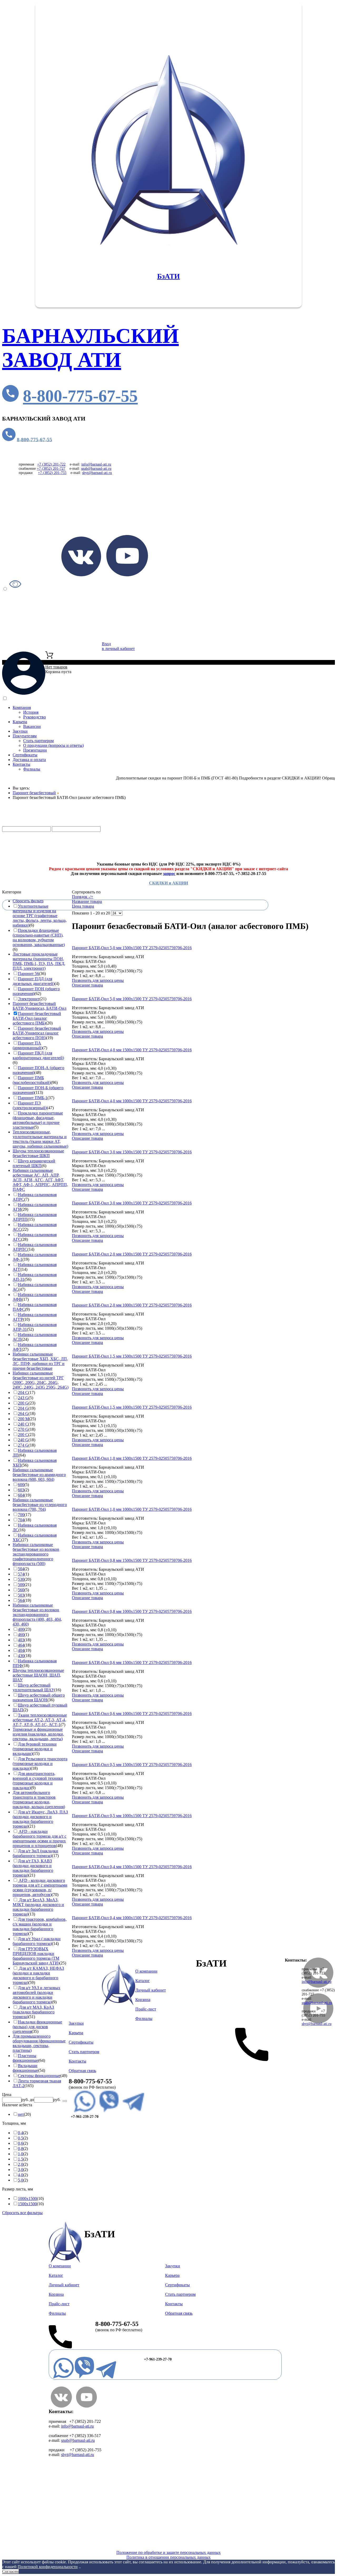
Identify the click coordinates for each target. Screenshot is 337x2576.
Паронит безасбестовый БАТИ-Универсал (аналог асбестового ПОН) (37, 1033)
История (31, 712)
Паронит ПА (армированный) (28, 1045)
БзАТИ (168, 276)
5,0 (21, 2180)
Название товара (87, 901)
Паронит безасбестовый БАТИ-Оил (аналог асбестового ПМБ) (37, 1018)
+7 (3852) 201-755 (52, 473)
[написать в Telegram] (133, 2112)
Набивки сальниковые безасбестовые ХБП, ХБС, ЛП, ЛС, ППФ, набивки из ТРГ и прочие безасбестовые (40, 1361)
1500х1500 (27, 2204)
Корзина (143, 2000)
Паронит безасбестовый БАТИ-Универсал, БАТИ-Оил (39, 1006)
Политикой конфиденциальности (48, 2567)
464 (21, 1645)
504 (21, 1569)
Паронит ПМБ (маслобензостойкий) (32, 1080)
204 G (23, 1408)
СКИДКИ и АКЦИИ (168, 883)
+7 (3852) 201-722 (51, 464)
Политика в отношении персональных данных (168, 2557)
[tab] (35, 892)
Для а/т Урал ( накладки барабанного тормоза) (37, 1941)
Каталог (37, 824)
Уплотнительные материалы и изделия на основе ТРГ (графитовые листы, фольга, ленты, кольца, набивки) (40, 916)
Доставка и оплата (29, 760)
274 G (23, 1445)
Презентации (35, 750)
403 (21, 1640)
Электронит (29, 999)
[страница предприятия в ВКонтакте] (318, 1986)
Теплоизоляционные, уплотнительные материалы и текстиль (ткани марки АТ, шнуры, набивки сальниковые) (40, 1139)
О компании (146, 1971)
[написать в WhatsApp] (85, 2112)
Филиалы (32, 769)
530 (21, 1579)
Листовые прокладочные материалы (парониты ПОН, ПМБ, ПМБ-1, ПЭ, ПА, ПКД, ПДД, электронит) (39, 961)
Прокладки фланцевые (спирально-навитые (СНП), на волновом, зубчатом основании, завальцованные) (39, 937)
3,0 (21, 2170)
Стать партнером (38, 741)
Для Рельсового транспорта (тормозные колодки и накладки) (40, 1764)
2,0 (21, 2164)
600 (21, 1485)
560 (21, 1590)
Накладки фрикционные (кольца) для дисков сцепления (37, 2027)
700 (21, 1515)
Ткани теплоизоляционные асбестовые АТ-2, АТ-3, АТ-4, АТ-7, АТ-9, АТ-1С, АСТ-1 (40, 1720)
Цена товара (83, 906)
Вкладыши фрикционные (25, 2068)
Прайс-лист (34, 855)
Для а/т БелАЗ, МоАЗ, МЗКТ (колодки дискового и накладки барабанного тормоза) (38, 1907)
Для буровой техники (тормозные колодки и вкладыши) (35, 1749)
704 (21, 1520)
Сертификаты (25, 755)
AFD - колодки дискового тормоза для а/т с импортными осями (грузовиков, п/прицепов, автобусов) (40, 1887)
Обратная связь (82, 2071)
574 (21, 1574)
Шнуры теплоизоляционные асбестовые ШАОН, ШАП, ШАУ (38, 1675)
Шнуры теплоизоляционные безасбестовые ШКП (38, 1153)
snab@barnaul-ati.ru (96, 469)
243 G (23, 1398)
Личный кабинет (151, 1990)
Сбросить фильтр (28, 901)
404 (21, 1650)
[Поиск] (65, 2101)
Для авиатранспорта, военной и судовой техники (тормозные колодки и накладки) (38, 1781)
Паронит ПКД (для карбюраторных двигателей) (38, 1055)
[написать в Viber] (109, 2112)
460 (21, 1635)
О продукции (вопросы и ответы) (53, 745)
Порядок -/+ (83, 897)
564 (21, 1600)
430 (21, 1656)
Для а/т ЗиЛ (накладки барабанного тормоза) (35, 1853)
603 (21, 1490)
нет (21, 2114)
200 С (23, 1435)
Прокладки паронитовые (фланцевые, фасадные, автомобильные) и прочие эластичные (38, 1120)
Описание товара (87, 985)
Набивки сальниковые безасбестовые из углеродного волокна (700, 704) (40, 1505)
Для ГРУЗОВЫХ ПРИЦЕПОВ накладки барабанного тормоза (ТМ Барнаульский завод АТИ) (36, 1956)
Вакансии (32, 726)
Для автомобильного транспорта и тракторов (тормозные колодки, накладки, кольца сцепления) (39, 1800)
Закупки (20, 731)
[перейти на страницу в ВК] (81, 575)
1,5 (21, 2159)
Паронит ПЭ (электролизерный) (30, 1105)
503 (21, 1595)
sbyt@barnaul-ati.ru (97, 473)
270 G (23, 1429)
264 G (23, 1414)
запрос (169, 874)
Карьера (20, 722)
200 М (23, 1419)
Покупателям (25, 736)
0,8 (21, 2149)
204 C (23, 1392)
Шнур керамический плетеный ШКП (34, 1163)
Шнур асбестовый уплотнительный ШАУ (33, 1687)
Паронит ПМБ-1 (33, 1098)
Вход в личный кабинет (118, 646)
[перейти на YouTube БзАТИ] (127, 575)
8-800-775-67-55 (80, 396)
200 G (23, 1403)
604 (21, 1495)
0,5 (21, 2138)
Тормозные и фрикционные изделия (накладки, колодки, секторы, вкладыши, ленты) (38, 1734)
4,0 (21, 2175)
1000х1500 (27, 2199)
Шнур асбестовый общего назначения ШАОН (39, 1697)
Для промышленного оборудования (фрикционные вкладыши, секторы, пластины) (39, 2043)
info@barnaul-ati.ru (96, 464)
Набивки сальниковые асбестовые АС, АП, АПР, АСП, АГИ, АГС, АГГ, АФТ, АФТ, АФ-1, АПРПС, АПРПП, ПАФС (40, 1180)
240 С (23, 1424)
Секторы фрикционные (39, 2076)
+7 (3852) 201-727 (51, 469)
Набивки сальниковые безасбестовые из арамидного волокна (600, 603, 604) (39, 1475)
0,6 (21, 2143)
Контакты (21, 764)
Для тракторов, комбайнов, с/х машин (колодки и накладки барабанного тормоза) (40, 1926)
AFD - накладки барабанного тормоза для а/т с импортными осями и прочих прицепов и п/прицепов (39, 1839)
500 (21, 1585)
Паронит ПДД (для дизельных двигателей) (34, 981)
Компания (22, 707)
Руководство (34, 717)
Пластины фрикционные (25, 2058)
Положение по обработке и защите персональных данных (168, 2552)
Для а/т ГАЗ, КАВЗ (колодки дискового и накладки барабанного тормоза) (33, 1868)
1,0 (21, 2154)
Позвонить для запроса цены (98, 980)
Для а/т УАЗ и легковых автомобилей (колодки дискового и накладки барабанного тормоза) (36, 1995)
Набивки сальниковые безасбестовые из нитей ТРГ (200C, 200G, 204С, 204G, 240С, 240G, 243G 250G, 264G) (41, 1380)
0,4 (21, 2133)
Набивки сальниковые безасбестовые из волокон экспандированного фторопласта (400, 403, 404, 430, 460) (37, 1615)
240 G (23, 1440)
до (32, 2100)
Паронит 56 (28, 974)
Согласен (10, 2571)
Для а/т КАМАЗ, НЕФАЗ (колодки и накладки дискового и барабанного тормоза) (38, 1975)
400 (21, 1629)
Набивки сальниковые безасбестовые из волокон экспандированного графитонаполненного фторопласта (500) (36, 1554)
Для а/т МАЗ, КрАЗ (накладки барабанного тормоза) (34, 2012)
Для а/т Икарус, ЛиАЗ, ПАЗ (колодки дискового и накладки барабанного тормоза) (40, 1819)
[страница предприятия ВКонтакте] (61, 2406)
